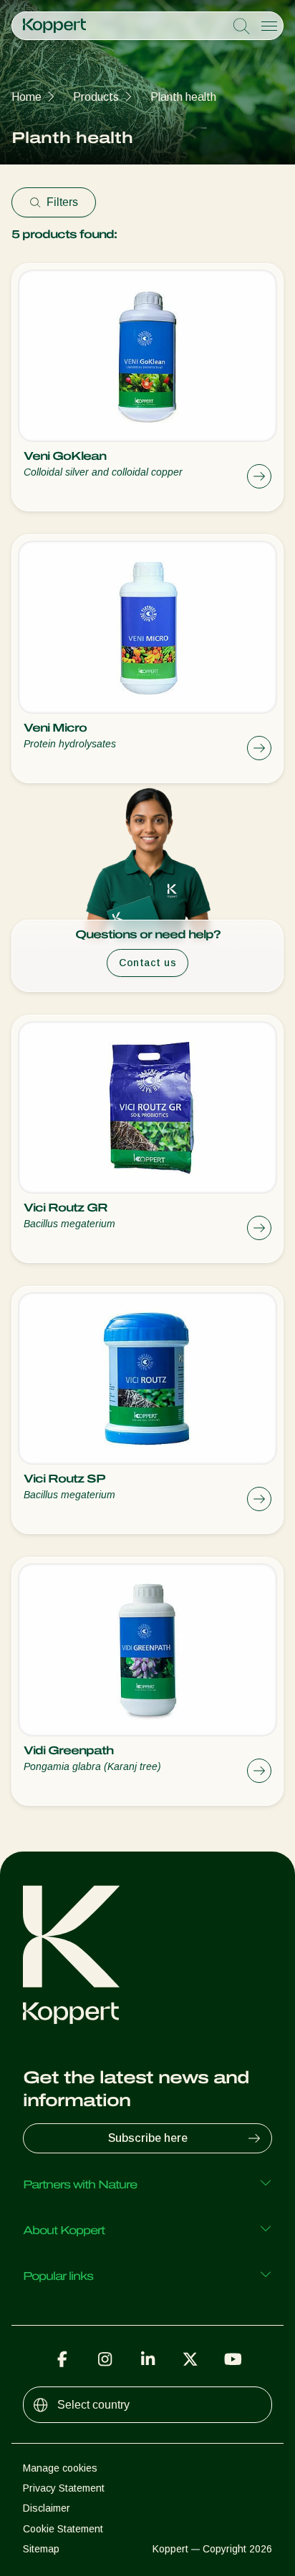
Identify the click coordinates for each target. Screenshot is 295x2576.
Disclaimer (47, 2508)
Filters (62, 202)
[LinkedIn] (147, 2359)
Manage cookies (60, 2468)
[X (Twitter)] (190, 2359)
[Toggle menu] (269, 26)
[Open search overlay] (241, 26)
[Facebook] (62, 2359)
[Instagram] (105, 2359)
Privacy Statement (64, 2488)
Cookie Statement (63, 2529)
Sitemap (41, 2549)
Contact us (147, 963)
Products (96, 97)
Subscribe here (148, 2138)
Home (26, 97)
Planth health (183, 97)
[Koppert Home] (54, 26)
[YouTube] (233, 2359)
